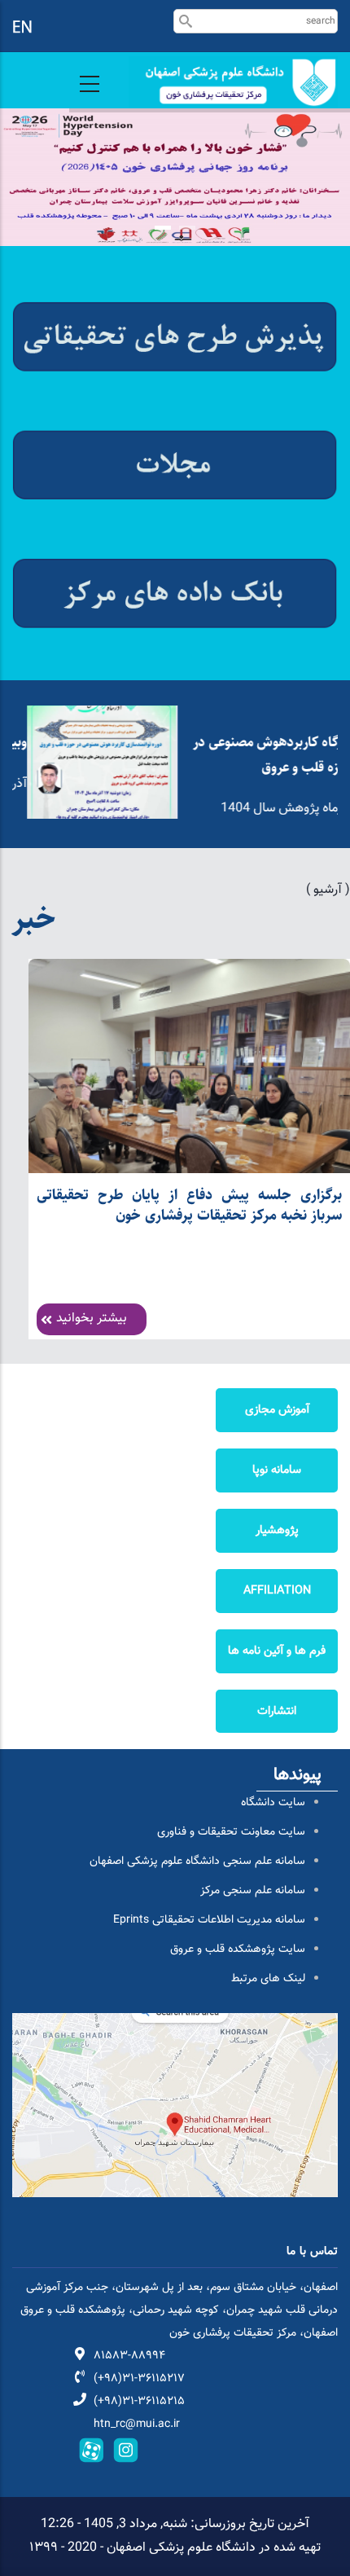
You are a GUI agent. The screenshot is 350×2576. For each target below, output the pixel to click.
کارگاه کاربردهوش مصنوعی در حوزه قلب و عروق (258, 755)
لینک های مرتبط (268, 1979)
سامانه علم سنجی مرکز (253, 1891)
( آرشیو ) (328, 890)
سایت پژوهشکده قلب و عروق (238, 1950)
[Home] (233, 82)
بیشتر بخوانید (92, 1319)
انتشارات (277, 1711)
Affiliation (277, 1591)
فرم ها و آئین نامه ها (277, 1651)
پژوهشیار (277, 1530)
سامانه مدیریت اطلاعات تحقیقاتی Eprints (209, 1920)
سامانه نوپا (277, 1470)
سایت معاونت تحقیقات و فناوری (231, 1832)
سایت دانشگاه (273, 1803)
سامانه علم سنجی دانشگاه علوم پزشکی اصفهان (197, 1862)
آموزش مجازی (277, 1410)
